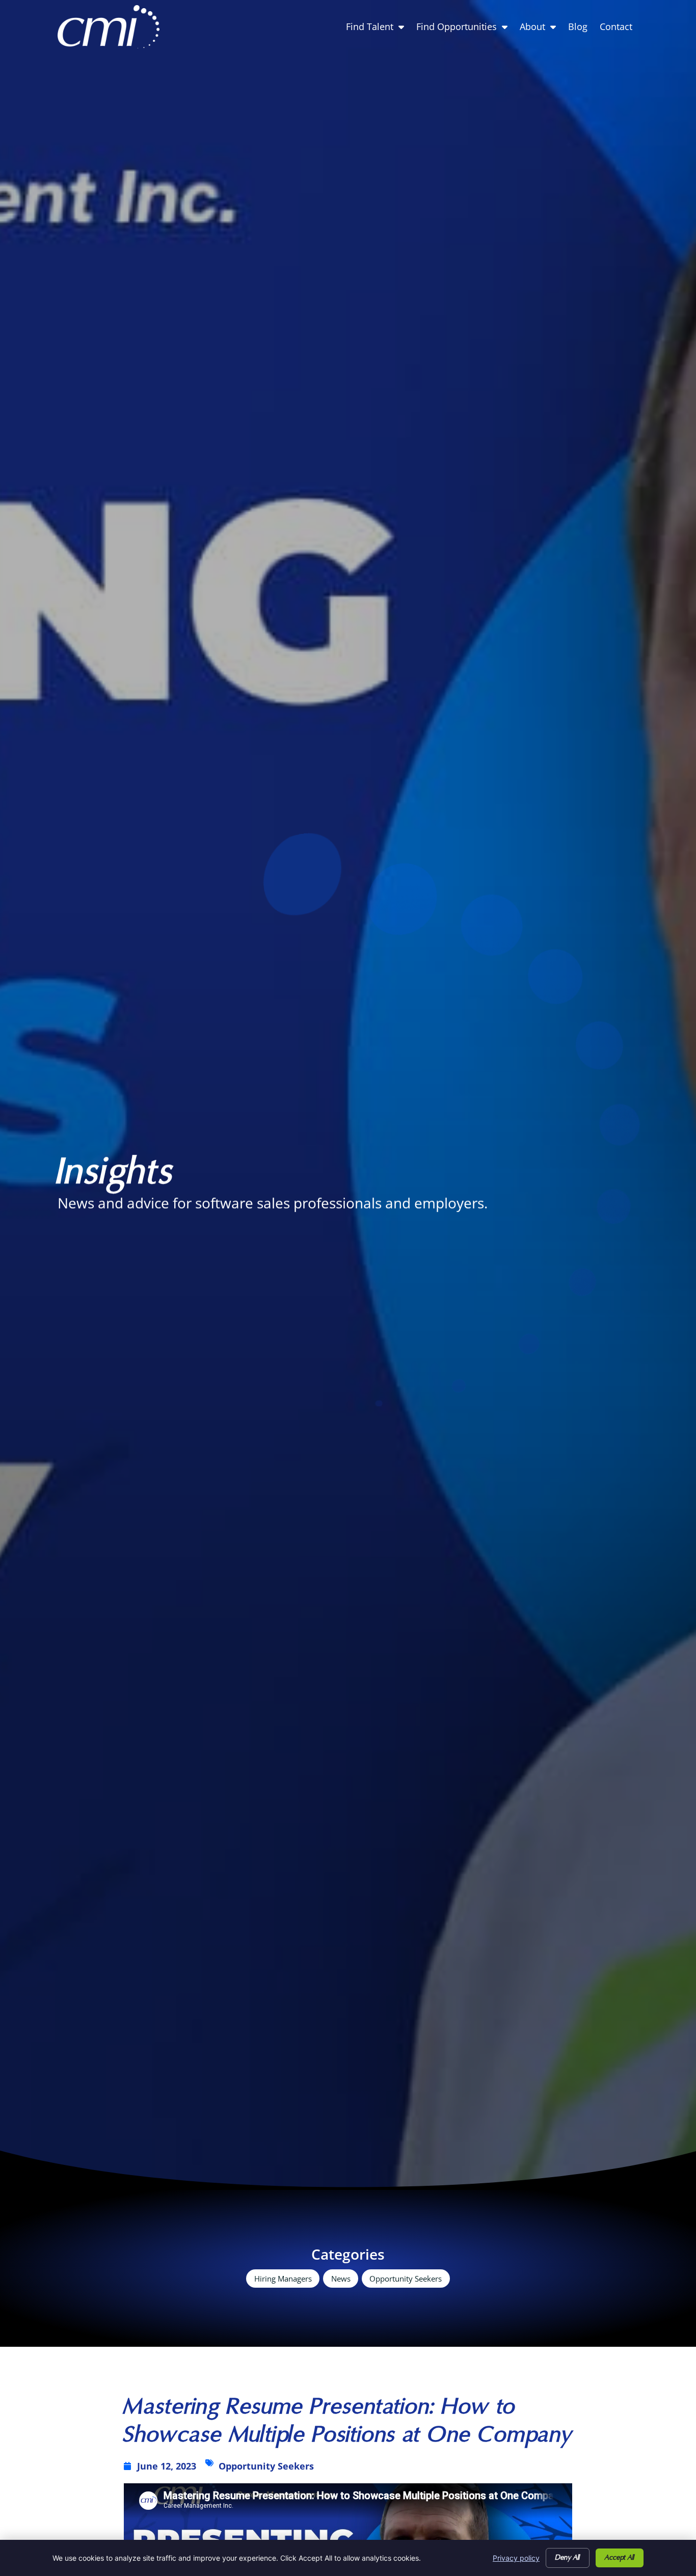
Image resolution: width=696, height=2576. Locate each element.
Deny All (568, 2558)
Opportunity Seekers (406, 2281)
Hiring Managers (283, 2281)
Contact (619, 29)
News (341, 2279)
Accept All (620, 2558)
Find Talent (378, 29)
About (541, 29)
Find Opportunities (465, 29)
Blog (581, 29)
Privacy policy (516, 2558)
